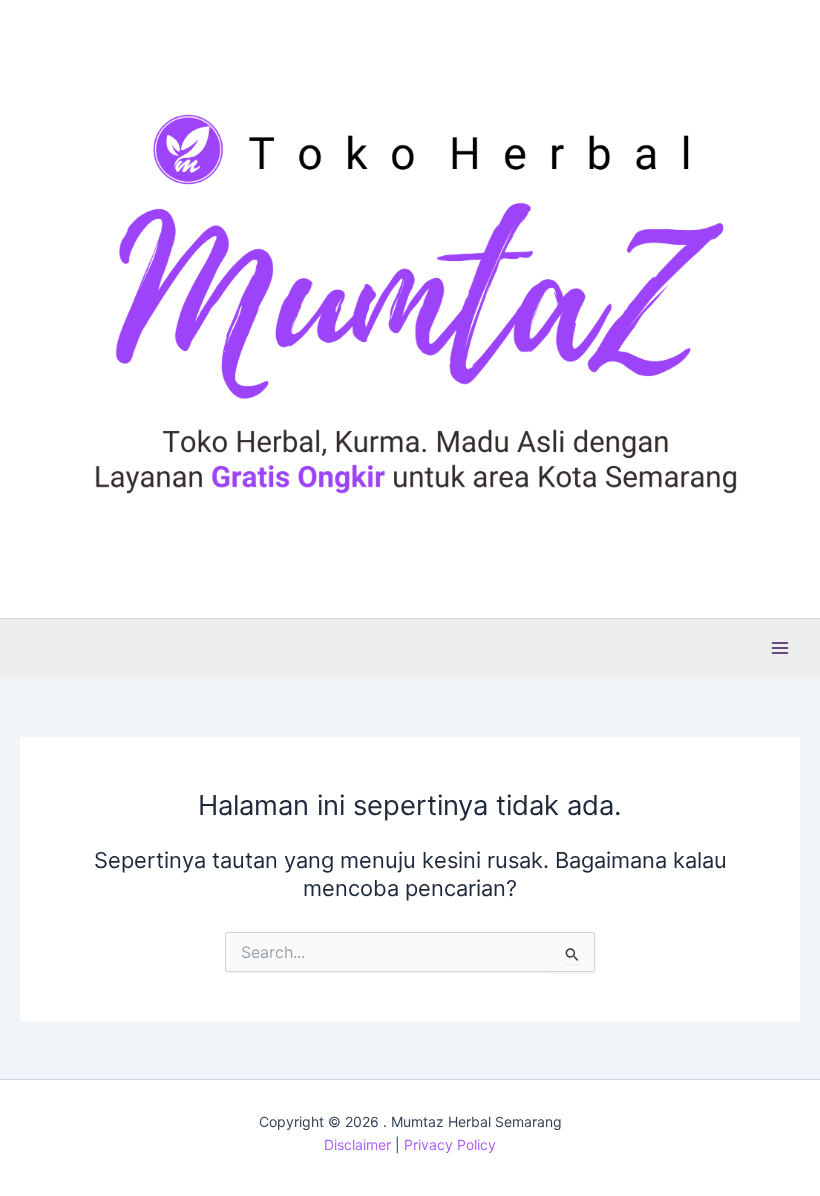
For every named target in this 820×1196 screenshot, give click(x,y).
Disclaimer (357, 1144)
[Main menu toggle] (780, 648)
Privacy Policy (450, 1144)
